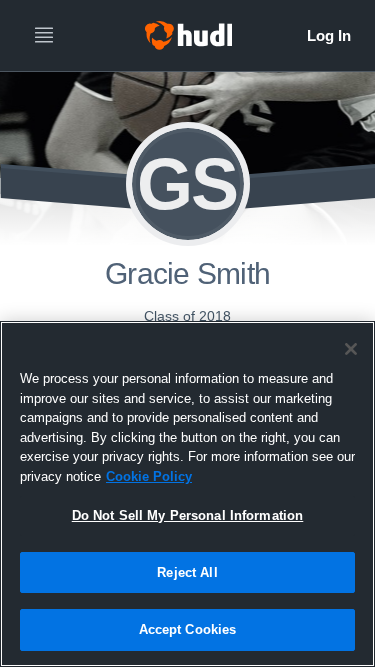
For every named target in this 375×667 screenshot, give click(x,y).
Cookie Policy (149, 476)
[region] (187, 494)
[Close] (351, 349)
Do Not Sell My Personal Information (188, 515)
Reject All (187, 572)
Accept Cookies (188, 629)
